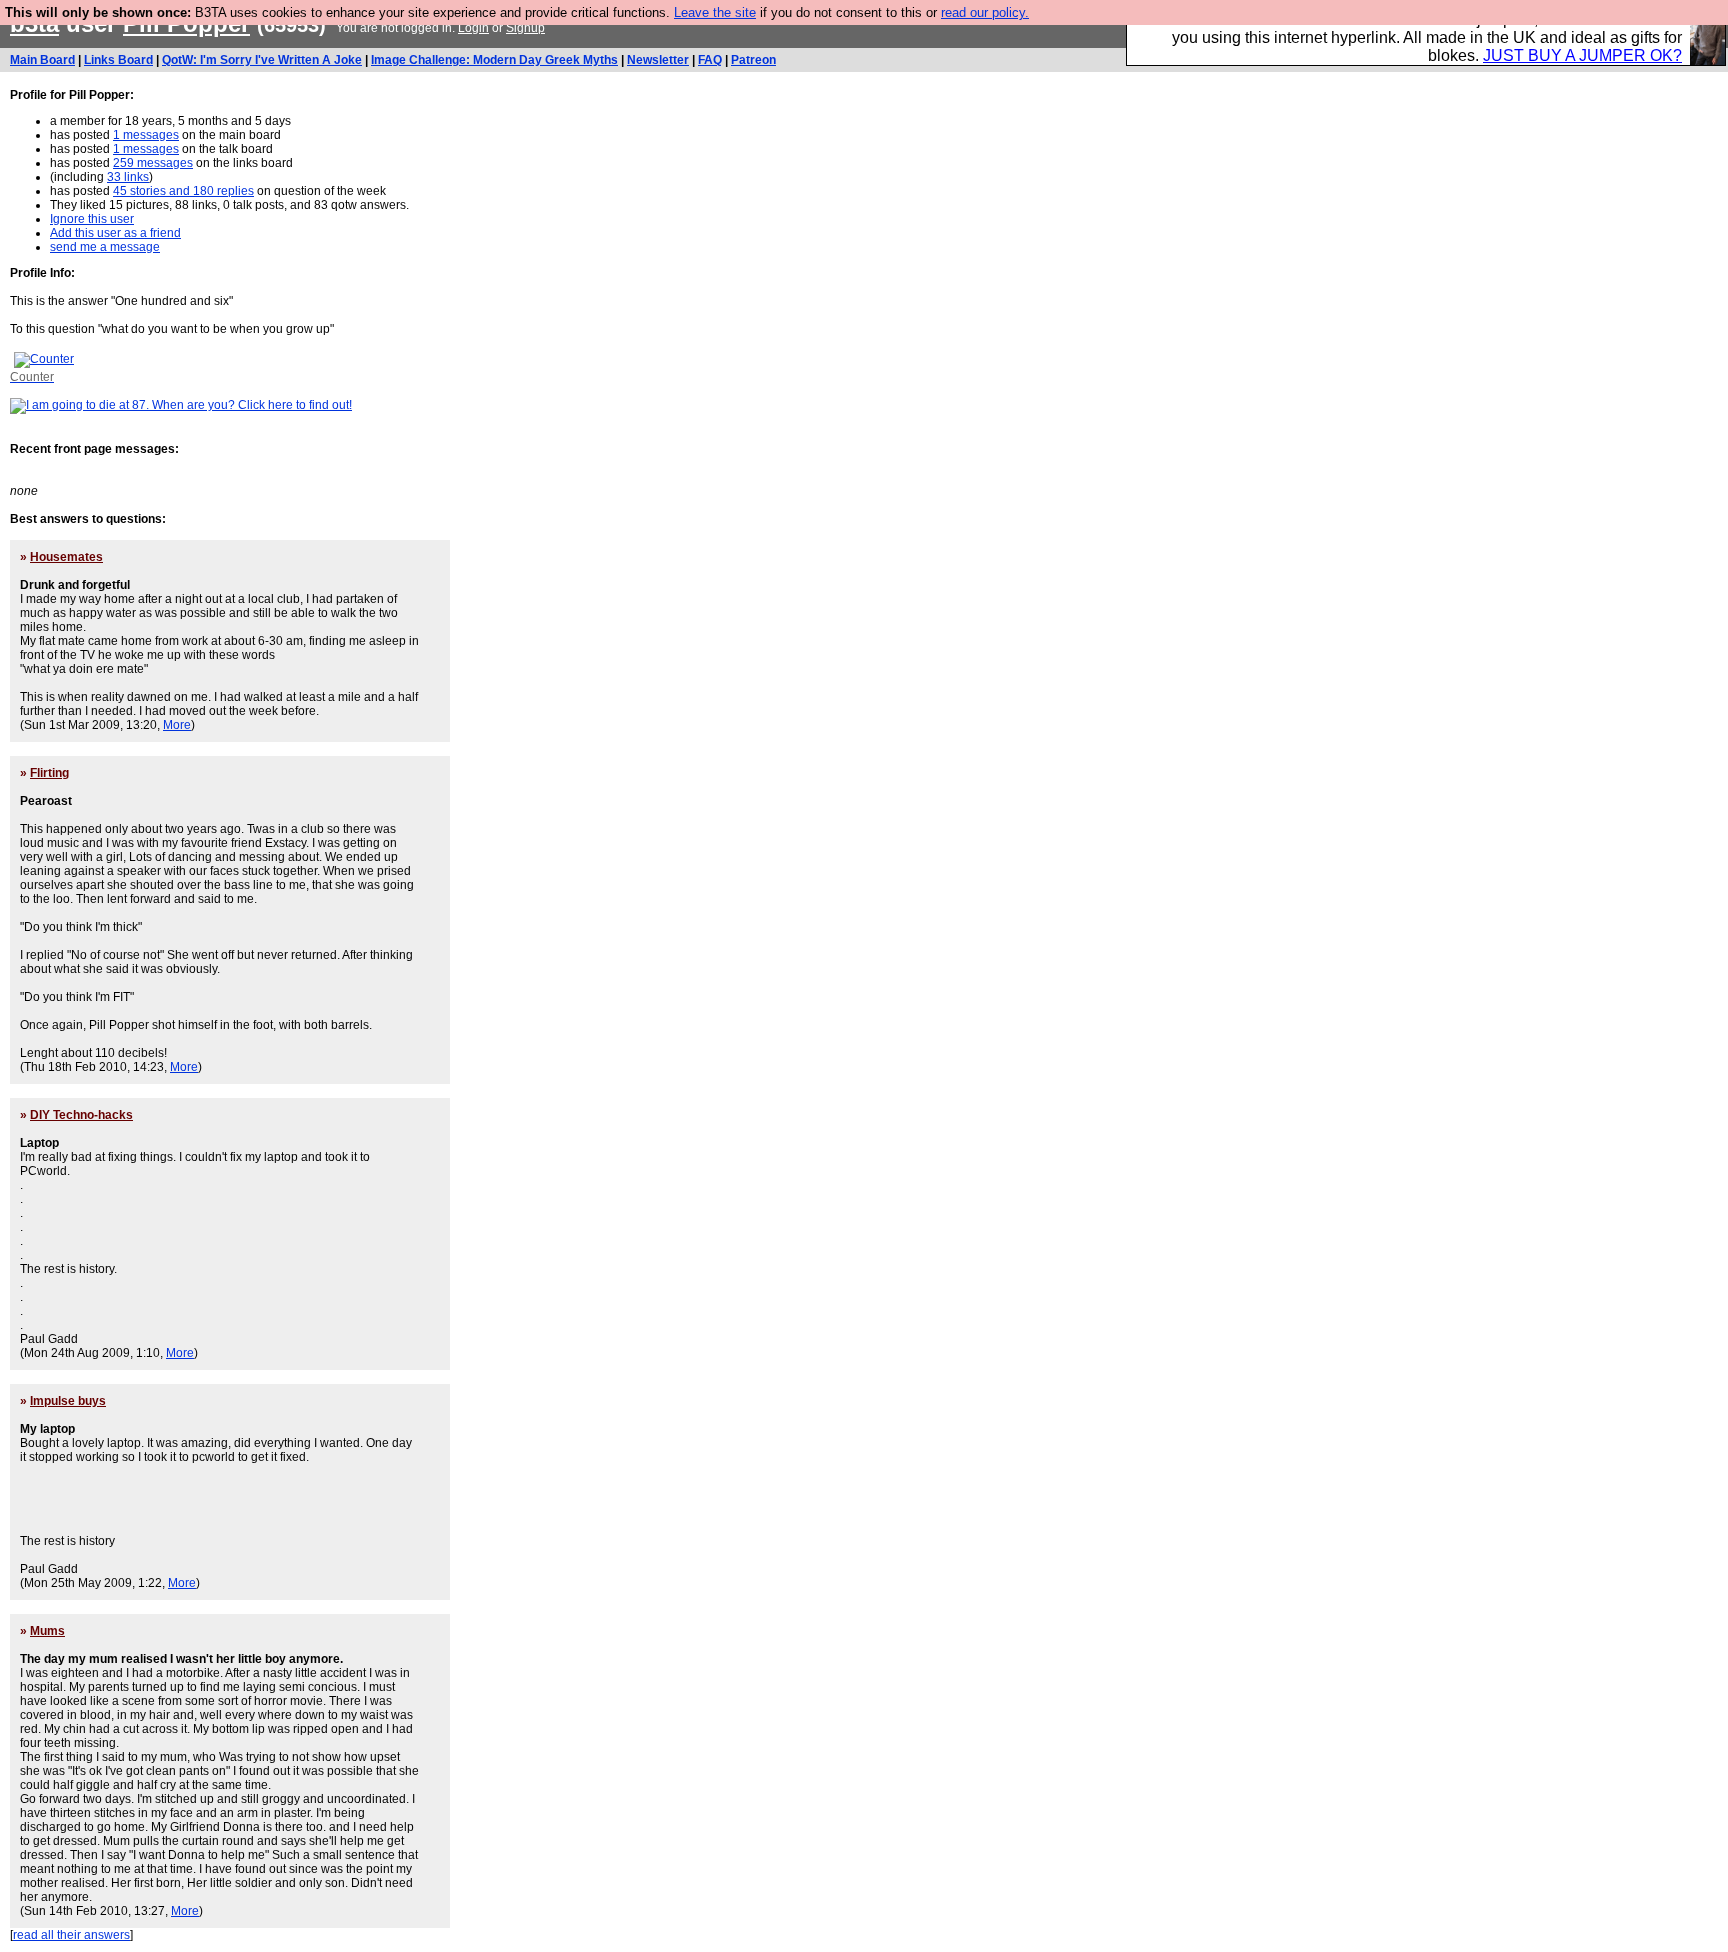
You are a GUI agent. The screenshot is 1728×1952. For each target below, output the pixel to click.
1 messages (146, 135)
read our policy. (985, 12)
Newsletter (658, 60)
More (177, 725)
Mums (47, 1631)
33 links (128, 177)
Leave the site (715, 12)
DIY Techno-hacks (81, 1115)
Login (473, 28)
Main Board (42, 60)
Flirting (49, 773)
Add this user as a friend (115, 233)
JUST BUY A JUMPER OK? (1582, 55)
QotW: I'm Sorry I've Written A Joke (262, 60)
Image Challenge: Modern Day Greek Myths (494, 60)
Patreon (753, 60)
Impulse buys (68, 1401)
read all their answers (71, 1935)
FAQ (710, 60)
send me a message (105, 247)
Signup (525, 28)
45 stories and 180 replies (183, 191)
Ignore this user (92, 219)
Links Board (118, 60)
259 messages (153, 163)
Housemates (66, 557)
